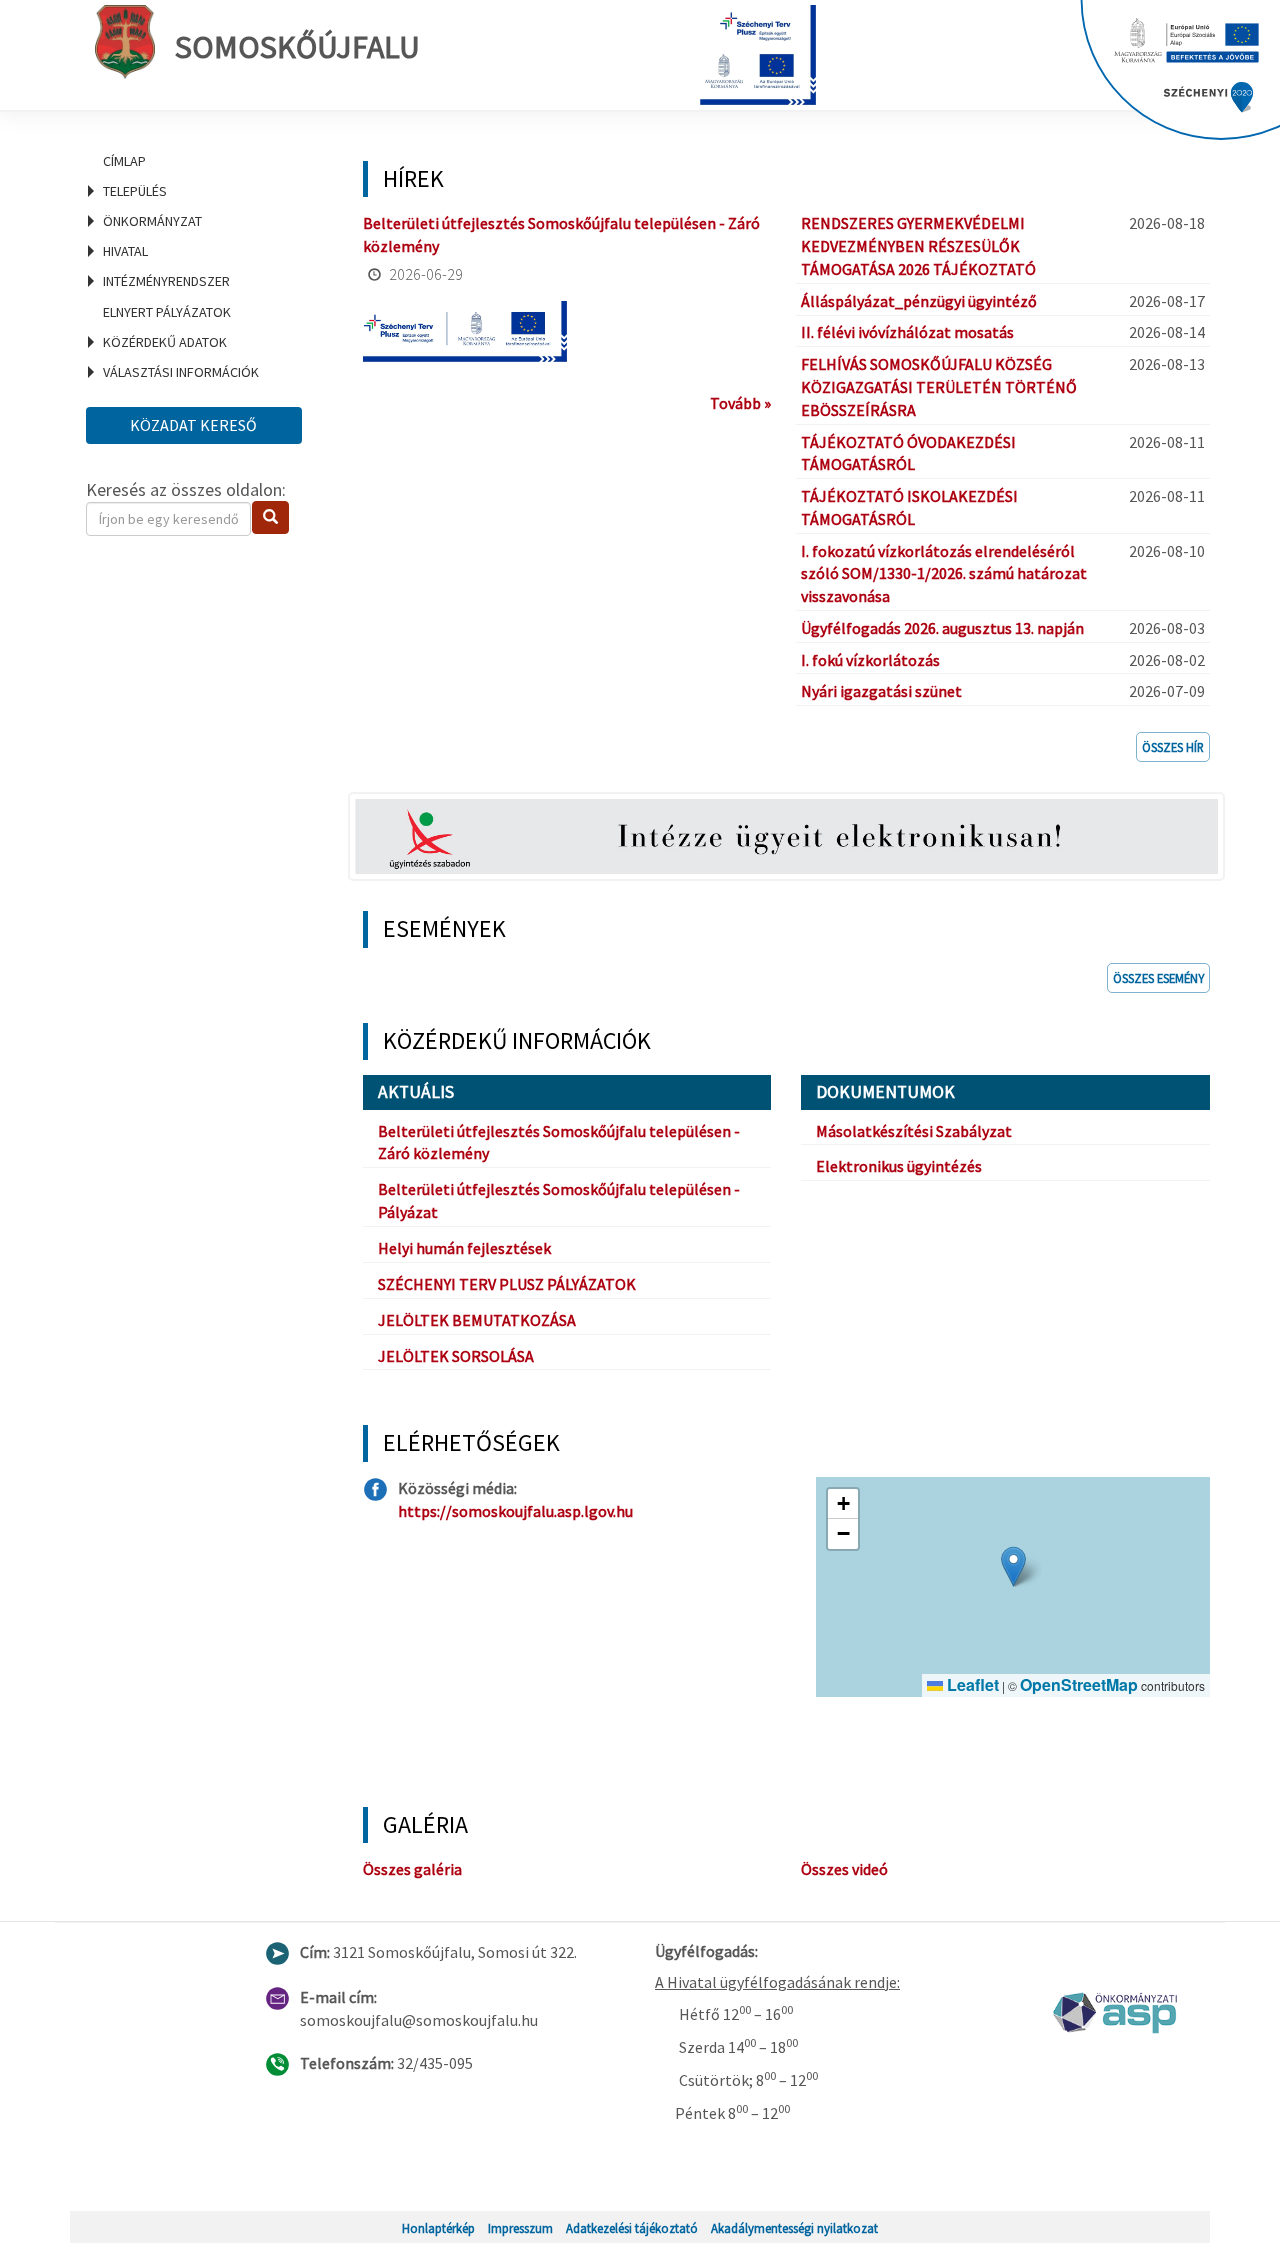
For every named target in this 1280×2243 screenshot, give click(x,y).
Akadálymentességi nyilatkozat (794, 2228)
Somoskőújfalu (297, 47)
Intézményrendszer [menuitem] (166, 281)
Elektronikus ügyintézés (899, 1166)
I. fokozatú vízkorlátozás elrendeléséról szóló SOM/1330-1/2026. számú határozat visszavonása (944, 574)
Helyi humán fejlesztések (464, 1248)
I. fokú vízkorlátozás (870, 660)
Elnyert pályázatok (167, 312)
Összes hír (1173, 747)
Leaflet (971, 1684)
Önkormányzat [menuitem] (152, 221)
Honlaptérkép (438, 2228)
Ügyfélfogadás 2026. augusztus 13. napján (942, 628)
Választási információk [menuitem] (181, 372)
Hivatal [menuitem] (125, 251)
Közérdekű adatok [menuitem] (165, 342)
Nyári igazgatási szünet (881, 691)
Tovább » (740, 403)
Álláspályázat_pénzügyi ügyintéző (919, 301)
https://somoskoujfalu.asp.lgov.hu (515, 1511)
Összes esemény (1158, 978)
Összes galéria (412, 1869)
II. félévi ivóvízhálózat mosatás (907, 332)
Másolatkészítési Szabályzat (914, 1131)
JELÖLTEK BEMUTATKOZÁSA (477, 1320)
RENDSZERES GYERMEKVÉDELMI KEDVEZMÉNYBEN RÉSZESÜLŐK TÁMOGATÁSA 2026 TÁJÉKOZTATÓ (918, 246)
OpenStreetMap (1079, 1684)
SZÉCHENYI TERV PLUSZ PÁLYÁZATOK (507, 1284)
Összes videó (844, 1869)
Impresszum (520, 2228)
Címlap (124, 161)
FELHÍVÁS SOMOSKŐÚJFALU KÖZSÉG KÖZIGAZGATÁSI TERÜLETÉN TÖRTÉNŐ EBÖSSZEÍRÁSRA (939, 387)
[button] (1013, 1566)
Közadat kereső (193, 425)
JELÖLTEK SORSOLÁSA (456, 1356)
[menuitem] (200, 161)
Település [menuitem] (135, 191)
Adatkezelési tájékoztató (632, 2228)
